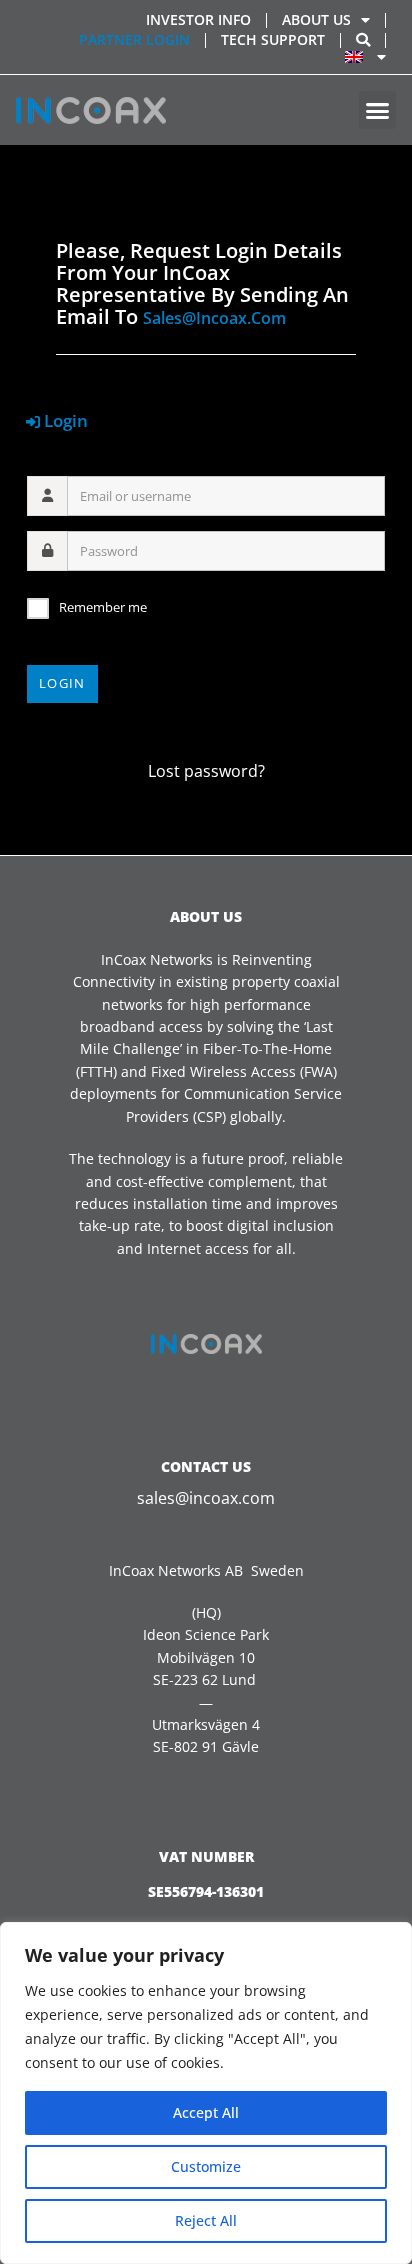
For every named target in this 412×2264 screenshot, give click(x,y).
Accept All (206, 2112)
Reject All (206, 2220)
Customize (206, 2166)
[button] (378, 110)
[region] (206, 2093)
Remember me (103, 607)
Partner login (134, 39)
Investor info (198, 19)
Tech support (273, 39)
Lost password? (206, 771)
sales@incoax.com (214, 318)
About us (316, 19)
